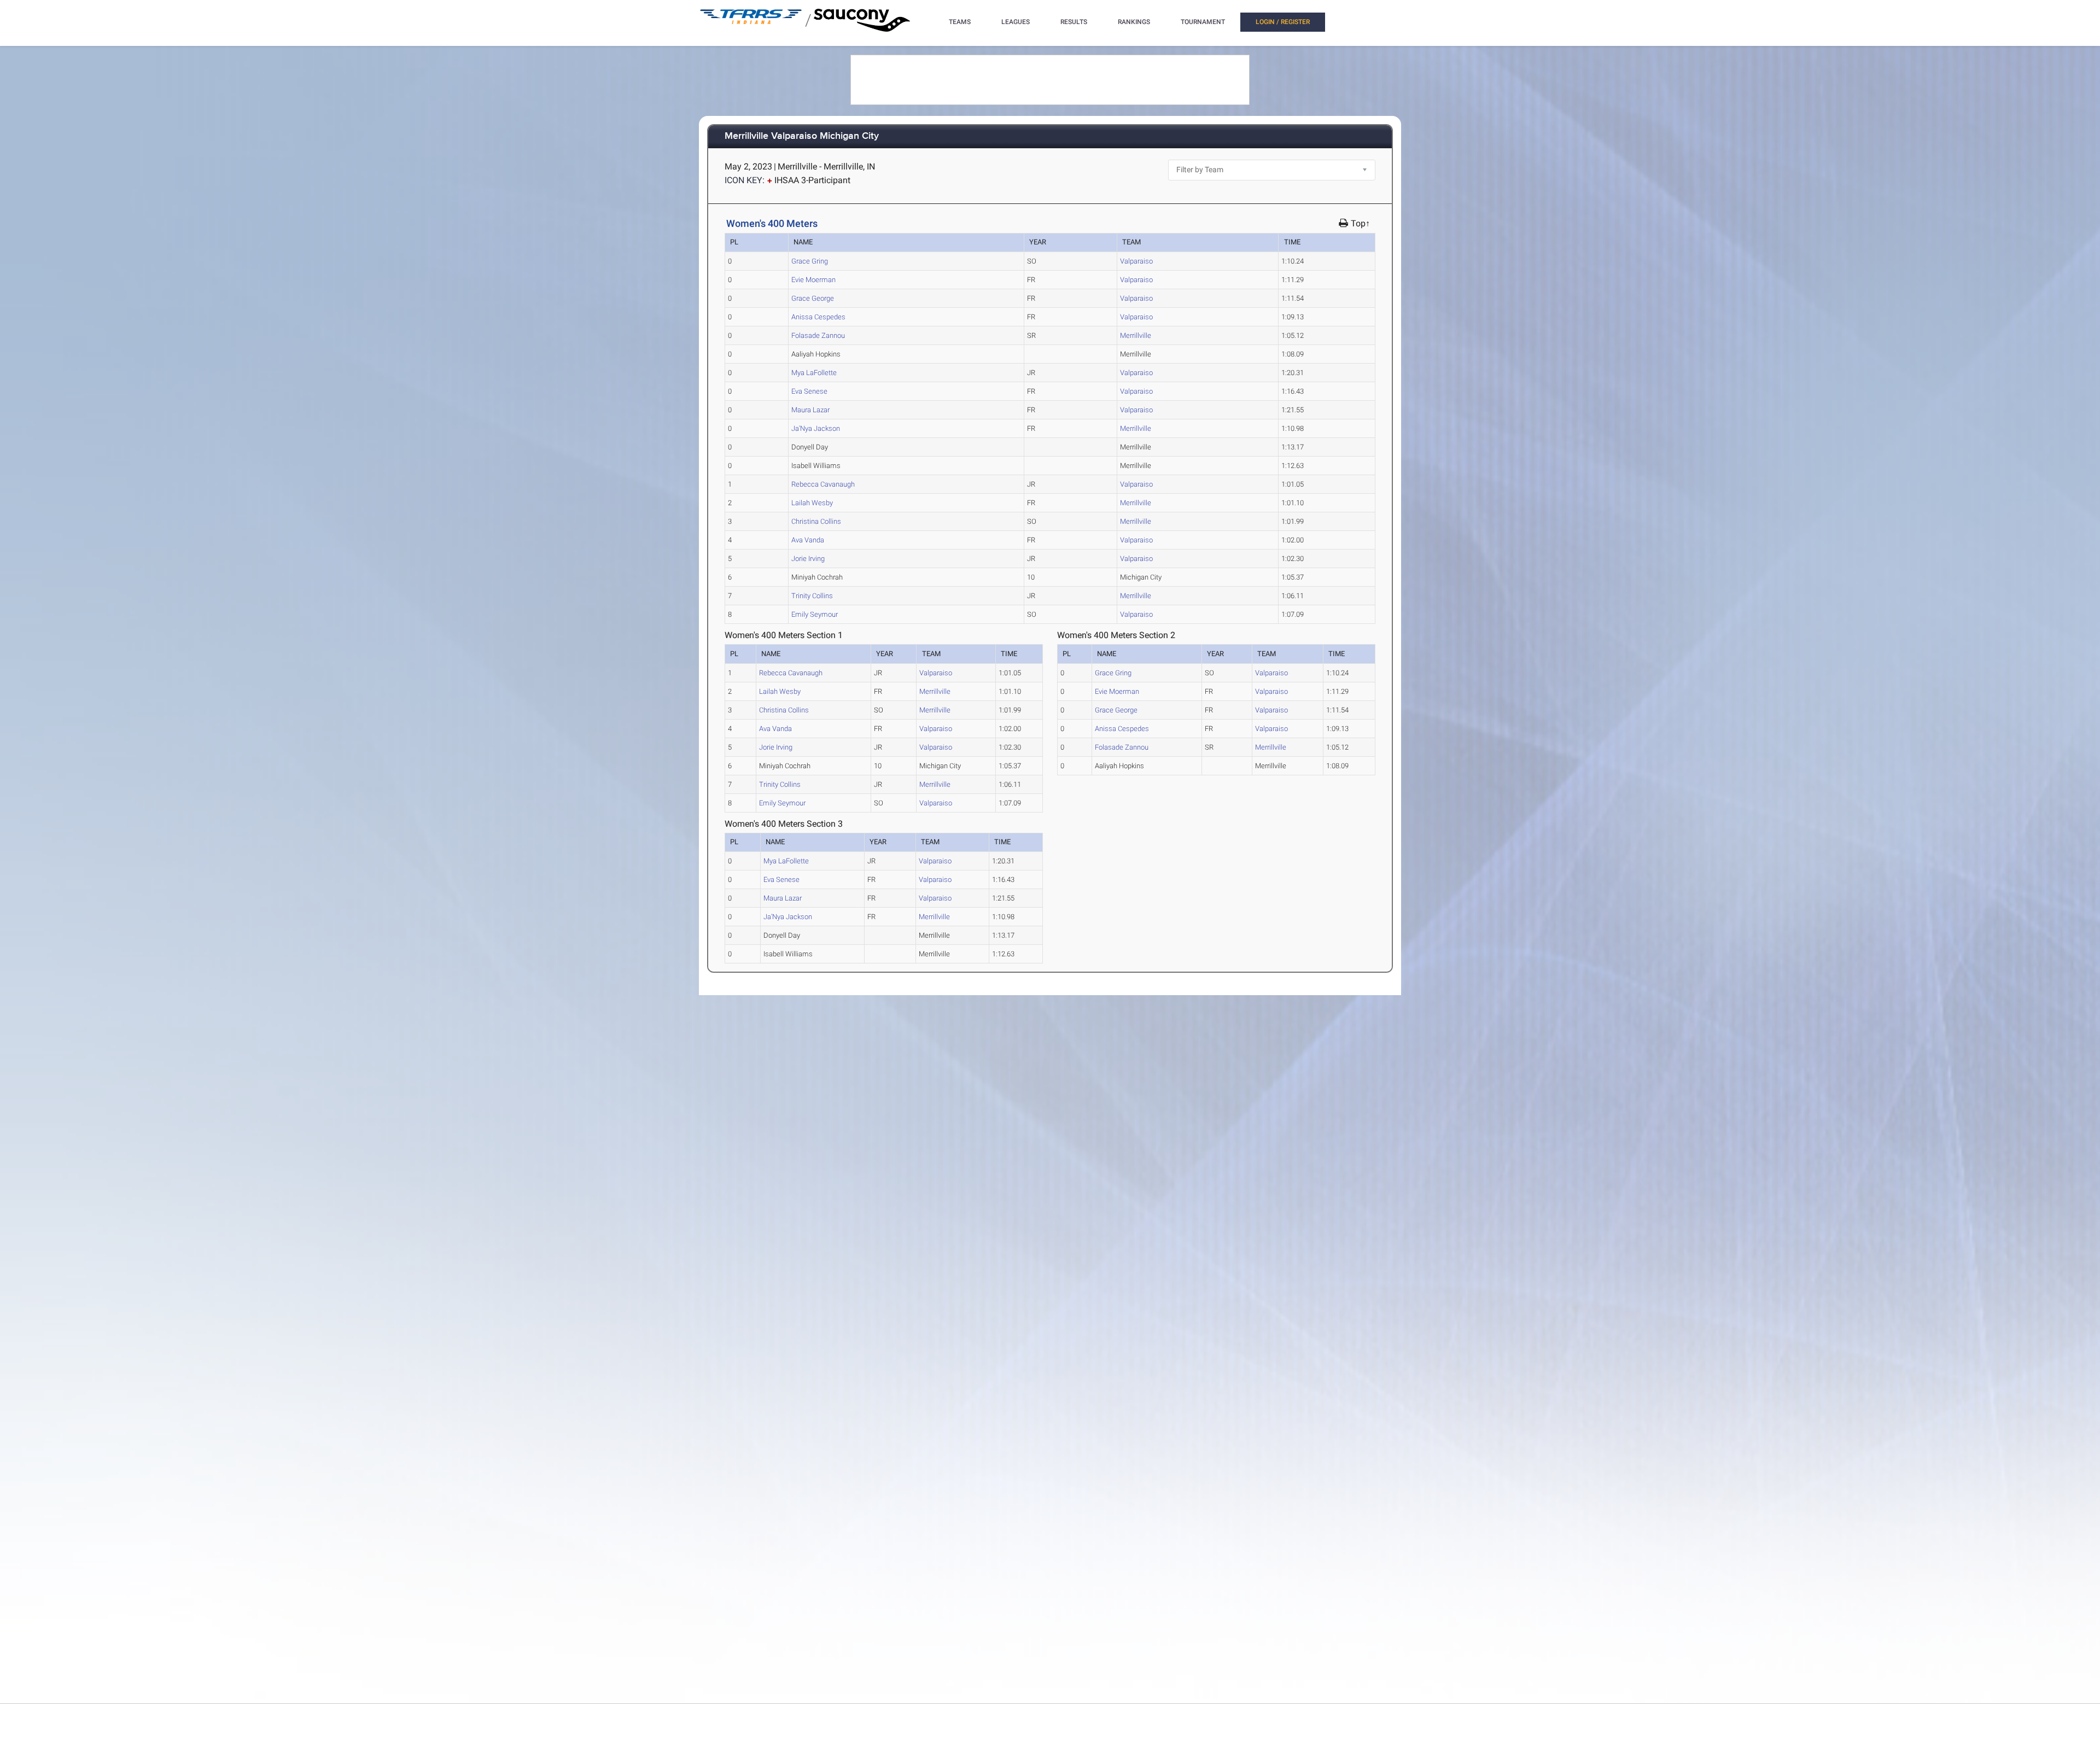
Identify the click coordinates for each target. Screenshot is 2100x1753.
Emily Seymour (815, 614)
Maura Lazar (810, 410)
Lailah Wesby (812, 503)
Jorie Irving (808, 559)
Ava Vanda (808, 540)
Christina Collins (816, 521)
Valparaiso (1136, 261)
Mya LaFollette (814, 373)
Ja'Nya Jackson (816, 428)
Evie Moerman (813, 280)
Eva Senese (809, 391)
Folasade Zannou (818, 335)
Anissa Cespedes (818, 317)
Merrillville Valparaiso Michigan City (802, 136)
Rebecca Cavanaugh (823, 484)
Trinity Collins (812, 596)
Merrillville (1136, 335)
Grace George (813, 298)
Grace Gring (810, 261)
